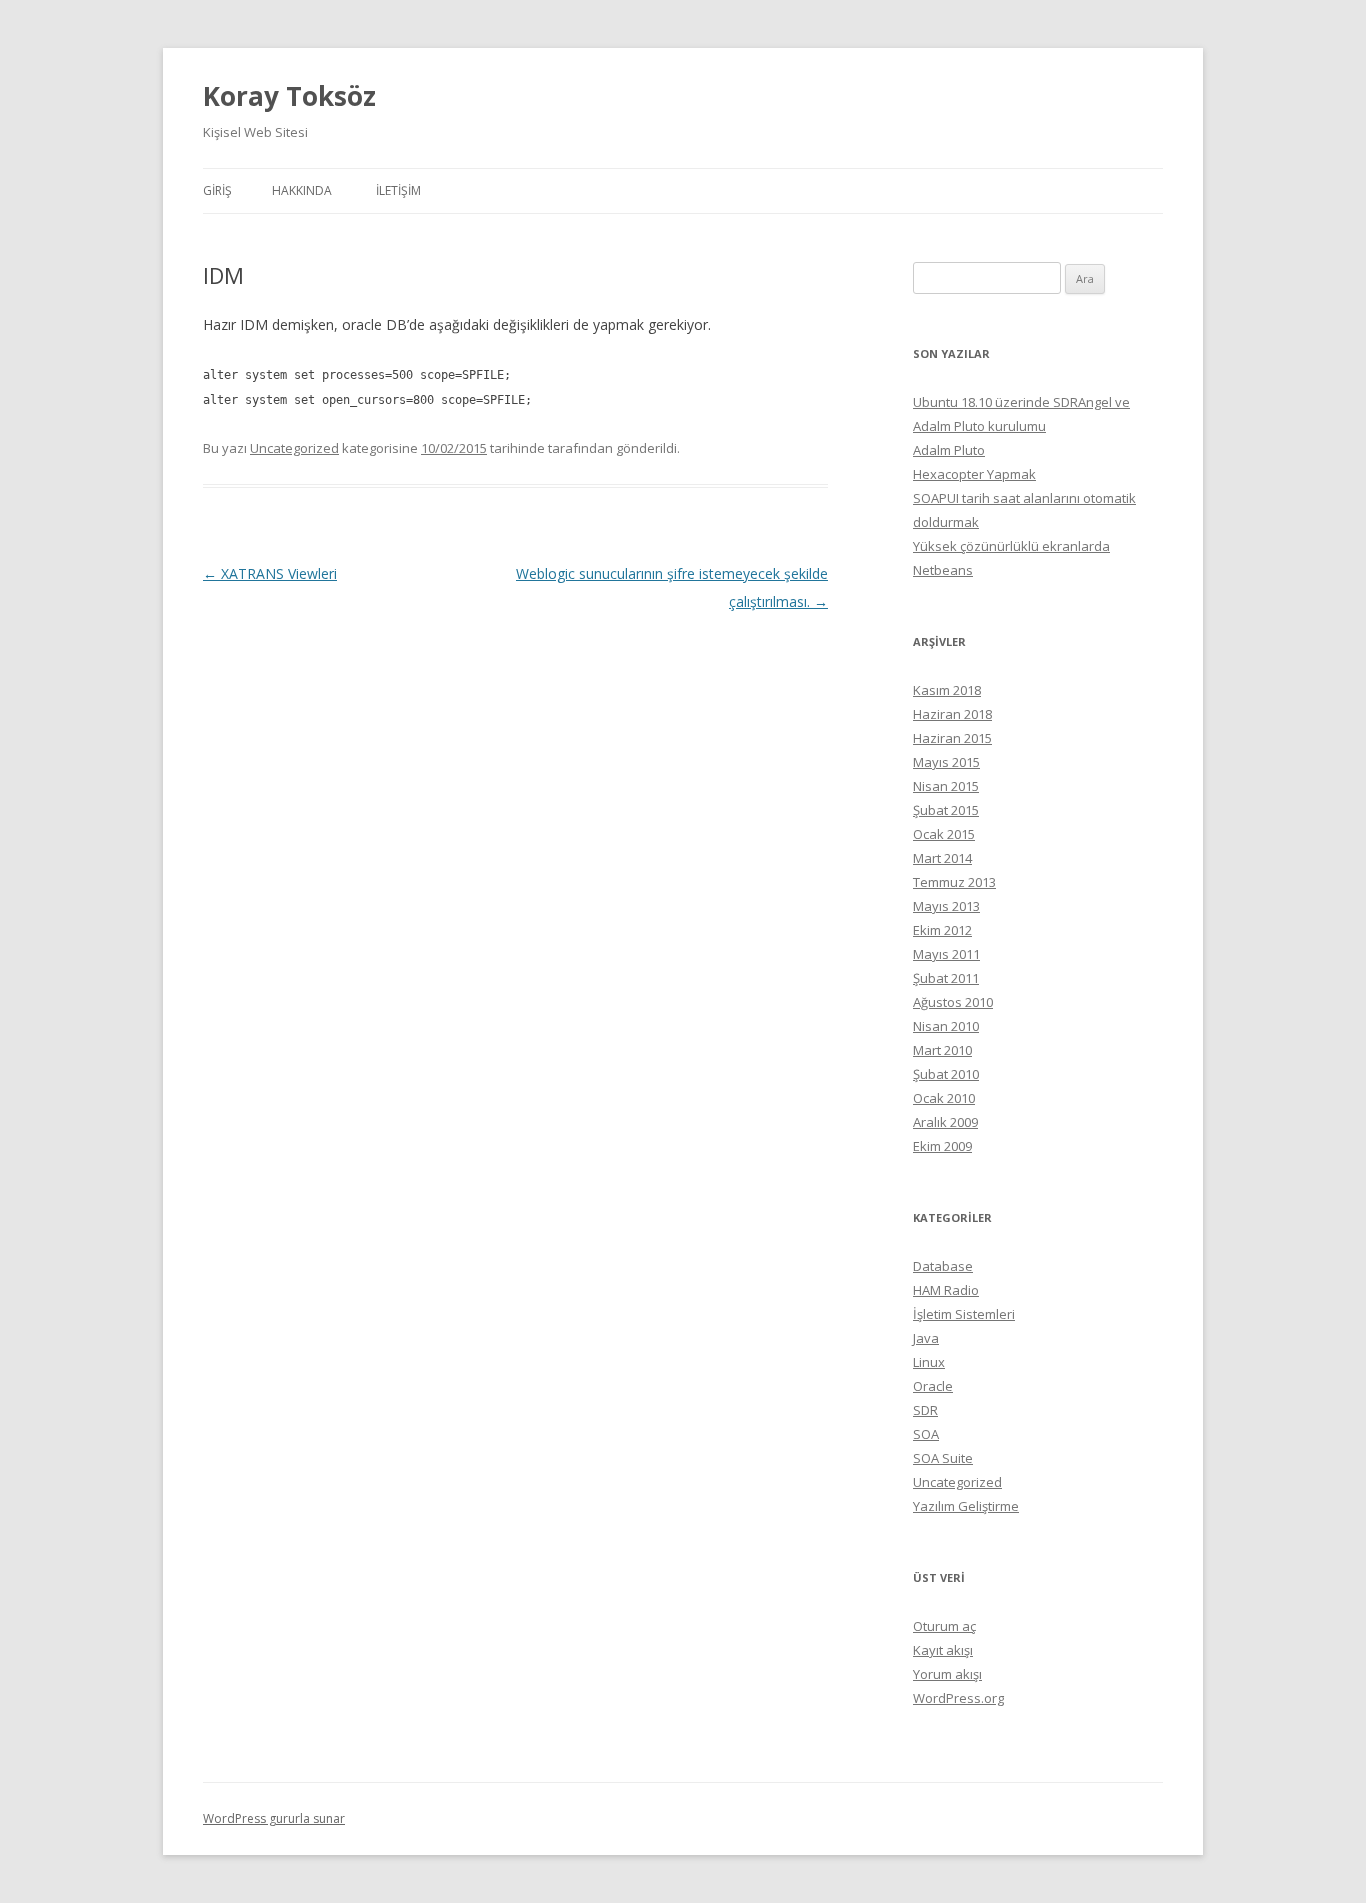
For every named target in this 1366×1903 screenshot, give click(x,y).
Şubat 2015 (946, 810)
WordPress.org (958, 1698)
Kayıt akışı (943, 1650)
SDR (925, 1410)
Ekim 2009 (942, 1146)
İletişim (398, 190)
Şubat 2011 (946, 978)
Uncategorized (294, 448)
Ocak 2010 (944, 1098)
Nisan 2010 (946, 1026)
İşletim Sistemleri (964, 1314)
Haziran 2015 (952, 738)
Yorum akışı (947, 1674)
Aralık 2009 (945, 1122)
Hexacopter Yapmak (974, 474)
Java (926, 1338)
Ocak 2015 (944, 834)
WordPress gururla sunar (274, 1818)
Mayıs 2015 (946, 762)
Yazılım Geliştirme (966, 1506)
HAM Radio (946, 1290)
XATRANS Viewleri (270, 573)
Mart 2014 (942, 858)
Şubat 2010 (946, 1074)
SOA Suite (943, 1458)
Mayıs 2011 (946, 954)
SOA (926, 1434)
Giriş (217, 190)
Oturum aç (944, 1626)
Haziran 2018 (952, 714)
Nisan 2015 (946, 786)
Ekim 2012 (942, 930)
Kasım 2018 (947, 690)
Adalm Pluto (949, 450)
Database (943, 1266)
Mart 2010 (942, 1050)
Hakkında (302, 190)
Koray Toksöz (289, 96)
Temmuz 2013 (954, 882)
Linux (929, 1362)
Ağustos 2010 (953, 1002)
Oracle (933, 1386)
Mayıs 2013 (946, 906)
